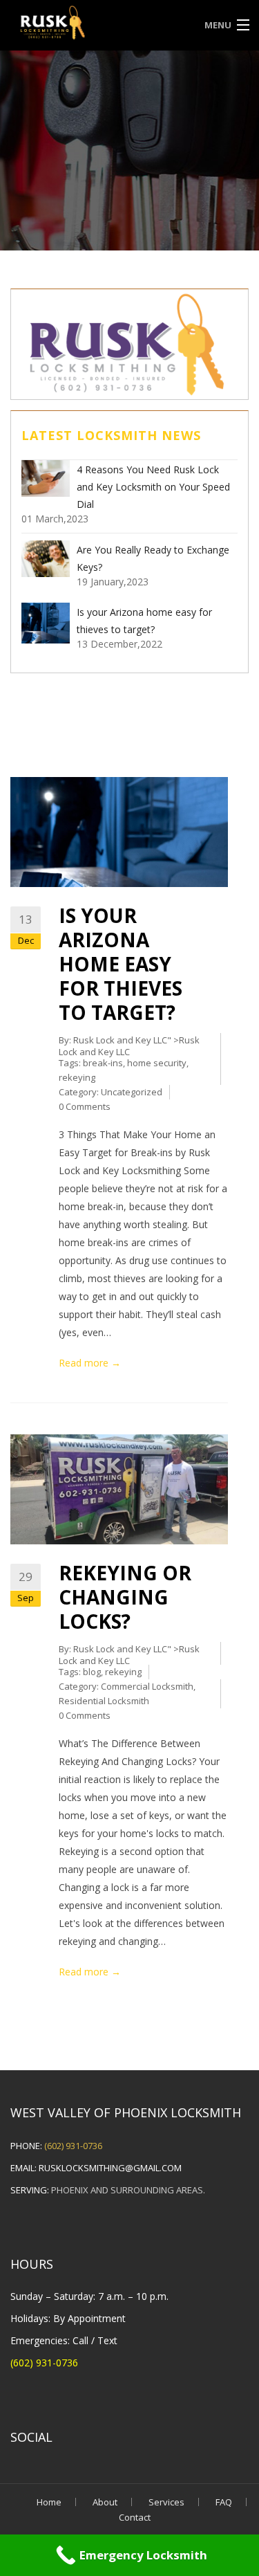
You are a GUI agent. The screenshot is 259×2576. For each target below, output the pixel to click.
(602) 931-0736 (73, 2146)
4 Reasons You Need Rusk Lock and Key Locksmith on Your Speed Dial (153, 487)
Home (49, 2502)
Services (166, 2502)
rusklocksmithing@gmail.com (110, 2168)
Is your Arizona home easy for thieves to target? (121, 964)
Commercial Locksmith (147, 1686)
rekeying (77, 1077)
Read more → (90, 1363)
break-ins (103, 1063)
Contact (135, 2517)
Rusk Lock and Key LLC (120, 1040)
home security (157, 1063)
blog (92, 1672)
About (105, 2502)
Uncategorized (132, 1092)
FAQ (224, 2502)
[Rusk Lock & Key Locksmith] (99, 24)
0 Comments (85, 1106)
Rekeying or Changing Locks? (125, 1597)
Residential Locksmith (104, 1701)
